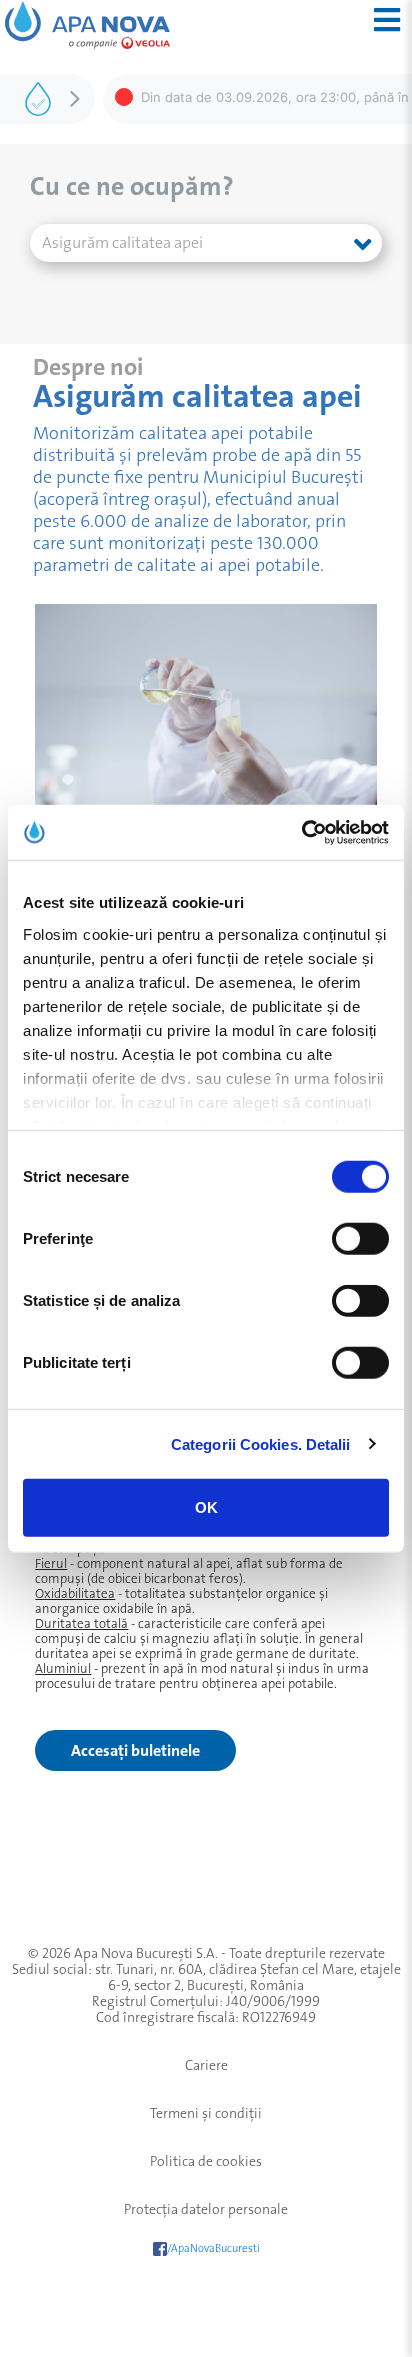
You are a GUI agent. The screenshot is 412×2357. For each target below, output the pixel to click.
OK (206, 1507)
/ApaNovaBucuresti (213, 2248)
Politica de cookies (206, 2161)
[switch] (360, 1239)
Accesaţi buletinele (135, 1750)
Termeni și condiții (206, 2113)
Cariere (206, 2065)
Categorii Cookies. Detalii (261, 1443)
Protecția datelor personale (206, 2209)
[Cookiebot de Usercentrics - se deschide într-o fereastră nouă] (301, 832)
